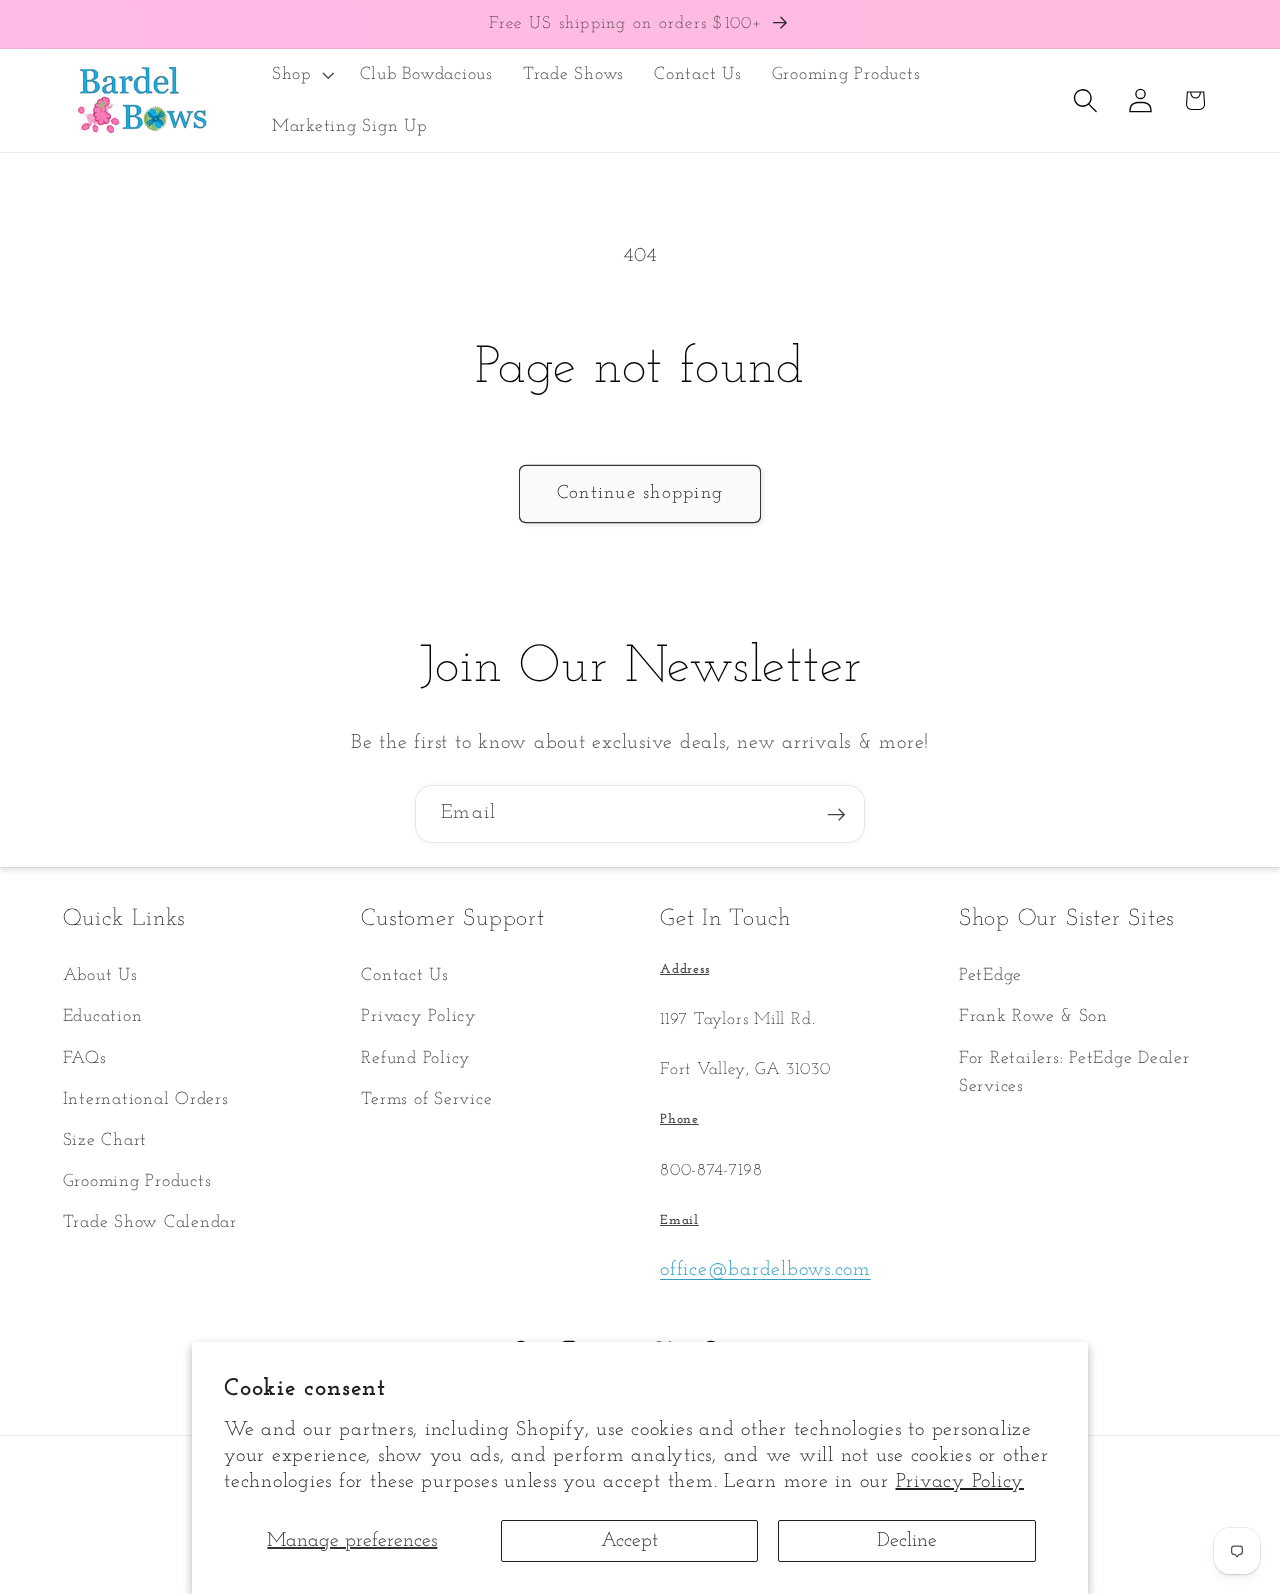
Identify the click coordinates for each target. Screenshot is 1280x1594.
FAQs (85, 1058)
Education (103, 1017)
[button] (301, 75)
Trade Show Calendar (150, 1223)
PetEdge (990, 976)
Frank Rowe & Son (1033, 1017)
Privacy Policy (960, 1482)
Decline (907, 1541)
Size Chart (105, 1140)
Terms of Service (426, 1099)
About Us (100, 976)
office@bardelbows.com (765, 1270)
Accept (629, 1541)
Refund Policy (416, 1058)
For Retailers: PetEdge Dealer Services (1074, 1073)
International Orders (146, 1099)
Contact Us (405, 976)
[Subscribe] (836, 814)
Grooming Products (137, 1181)
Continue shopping (640, 493)
